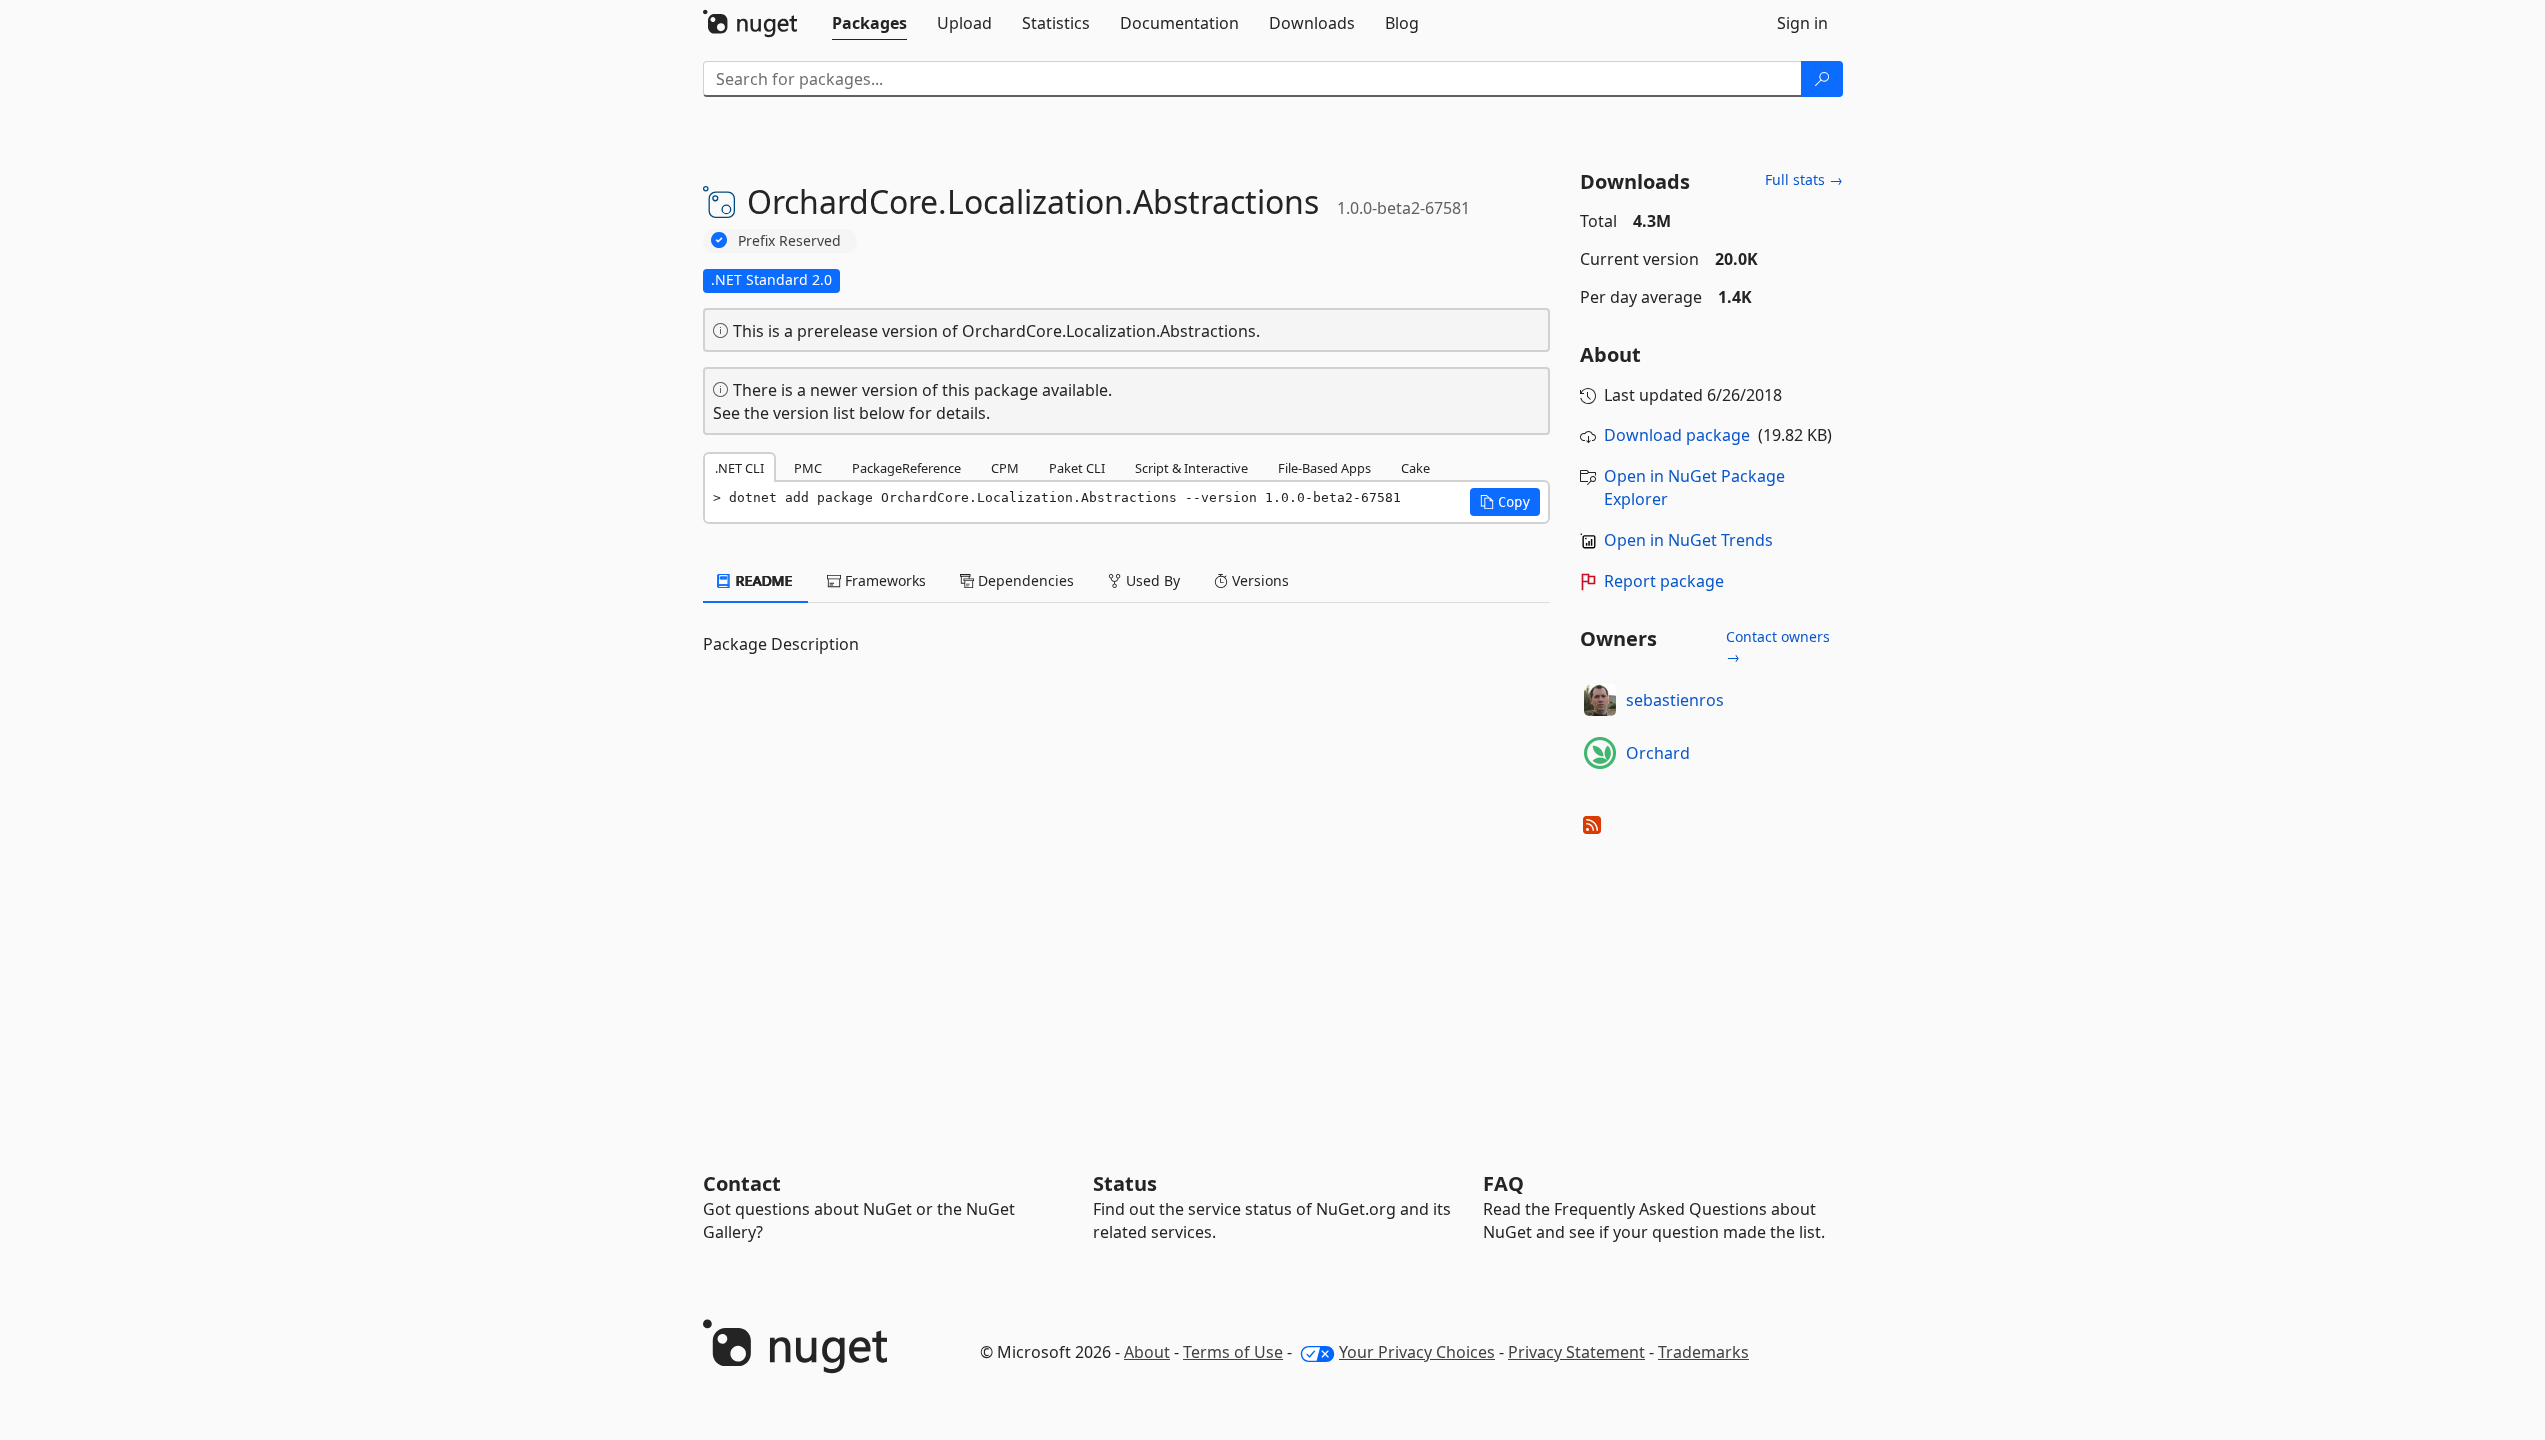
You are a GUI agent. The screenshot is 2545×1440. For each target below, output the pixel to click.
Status (1125, 1183)
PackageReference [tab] (906, 468)
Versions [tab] (1258, 580)
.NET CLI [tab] (739, 468)
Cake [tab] (1415, 468)
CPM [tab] (1005, 468)
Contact (742, 1183)
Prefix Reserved (789, 240)
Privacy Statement (1576, 1352)
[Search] (1822, 79)
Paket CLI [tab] (1077, 468)
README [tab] (762, 580)
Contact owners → (1778, 646)
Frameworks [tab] (883, 580)
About (1147, 1352)
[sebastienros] (1600, 700)
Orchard (1658, 753)
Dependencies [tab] (1024, 580)
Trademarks (1703, 1352)
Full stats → (1804, 179)
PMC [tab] (808, 468)
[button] (1505, 502)
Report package (1664, 581)
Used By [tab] (1151, 580)
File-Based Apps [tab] (1324, 468)
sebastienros (1675, 700)
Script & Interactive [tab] (1191, 468)
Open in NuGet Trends (1688, 540)
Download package (1677, 435)
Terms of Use (1233, 1352)
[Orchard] (1600, 753)
